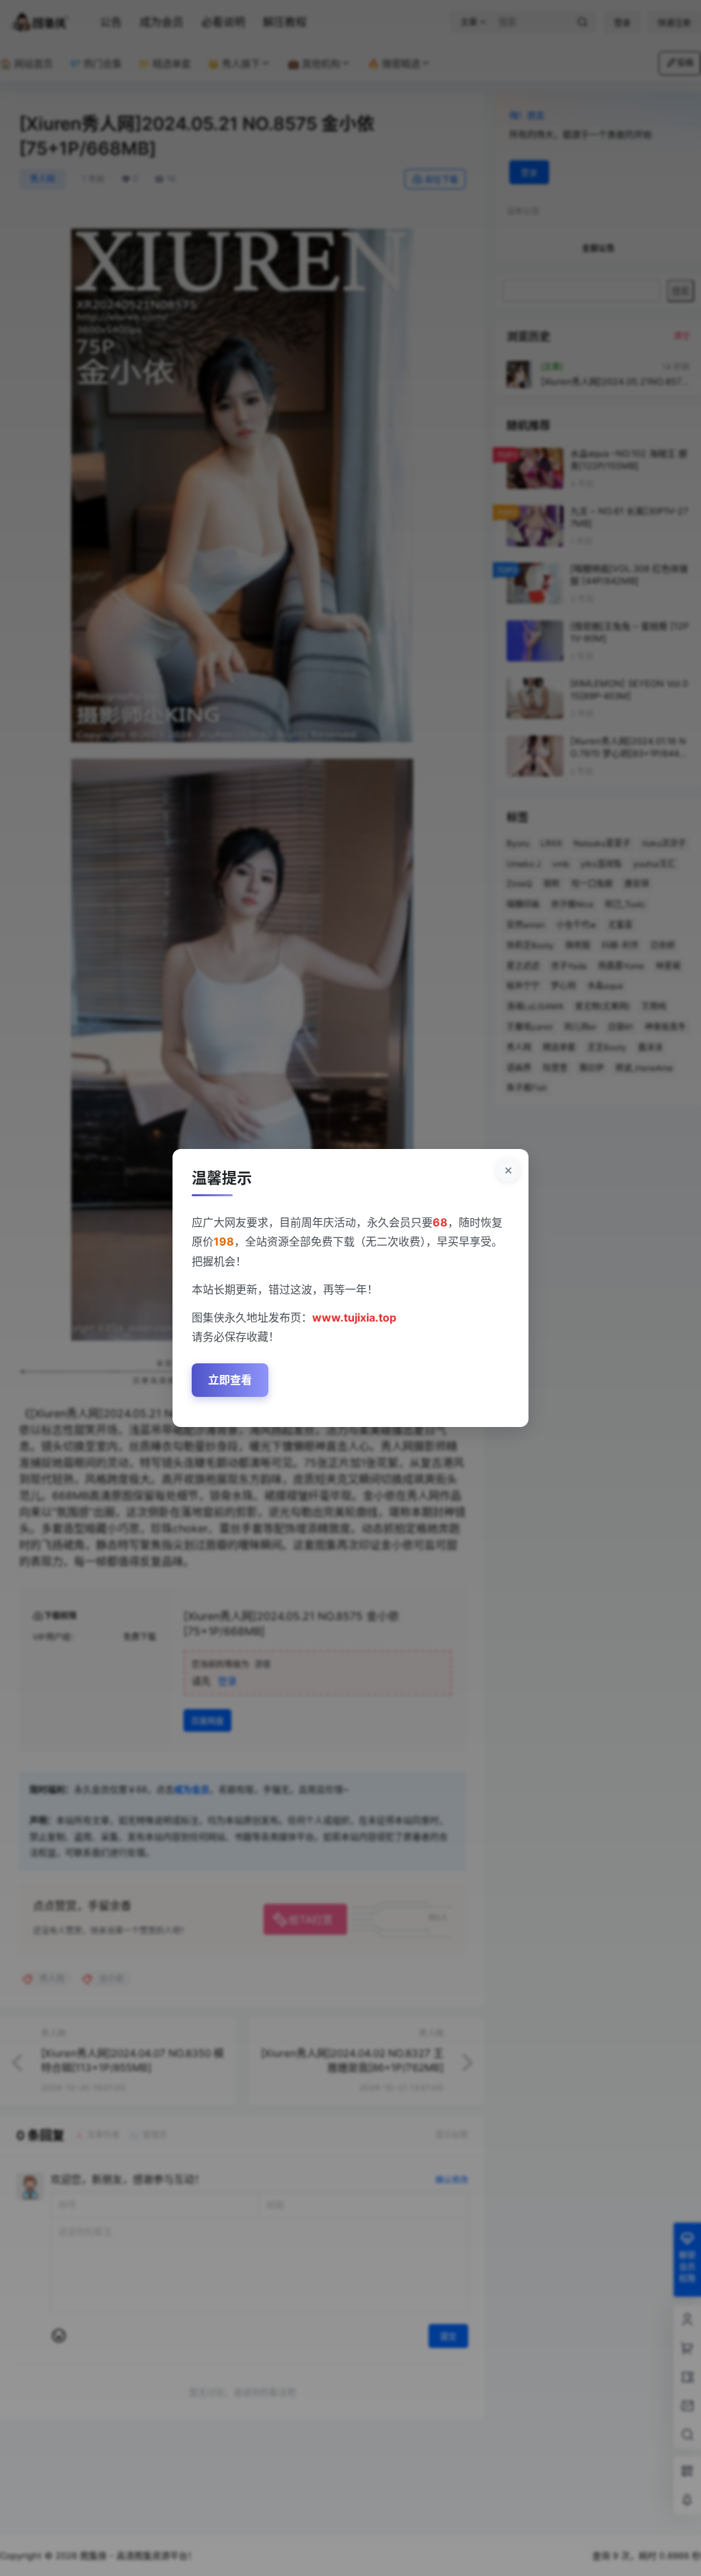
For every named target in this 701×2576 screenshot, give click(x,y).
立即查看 (230, 1380)
